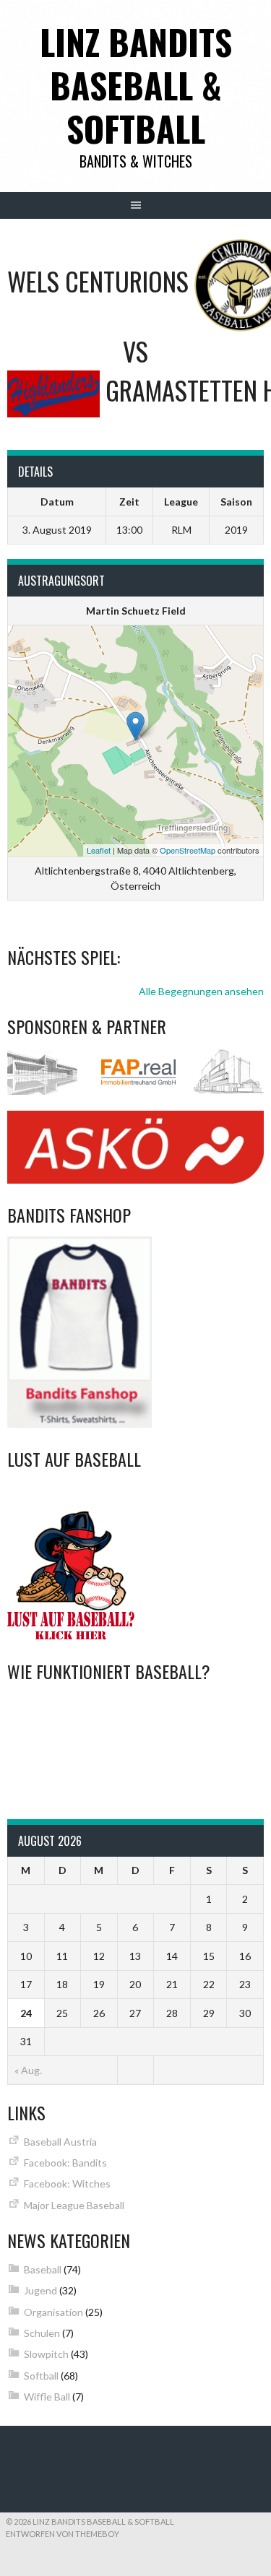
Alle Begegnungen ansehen (201, 991)
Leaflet (99, 850)
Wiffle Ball (47, 2397)
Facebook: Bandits (65, 2163)
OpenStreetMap (188, 850)
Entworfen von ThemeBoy (63, 2534)
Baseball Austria (60, 2142)
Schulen (42, 2333)
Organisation (53, 2312)
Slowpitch (46, 2354)
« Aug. (28, 2070)
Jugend (40, 2290)
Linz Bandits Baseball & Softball (136, 85)
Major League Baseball (74, 2205)
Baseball (43, 2269)
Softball (41, 2376)
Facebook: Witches (67, 2183)
